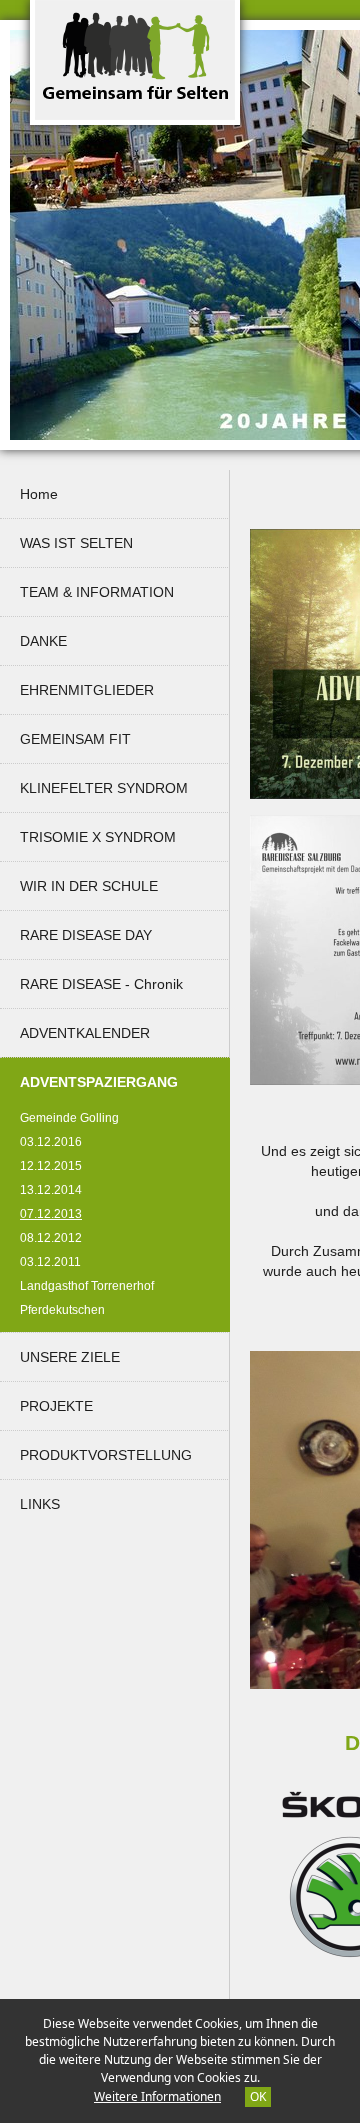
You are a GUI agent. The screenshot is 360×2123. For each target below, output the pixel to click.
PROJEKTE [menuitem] (56, 1406)
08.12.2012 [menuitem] (51, 1238)
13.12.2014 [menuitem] (51, 1190)
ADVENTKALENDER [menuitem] (85, 1033)
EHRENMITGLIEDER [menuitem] (87, 690)
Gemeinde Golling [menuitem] (69, 1118)
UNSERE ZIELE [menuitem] (70, 1357)
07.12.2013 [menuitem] (61, 1214)
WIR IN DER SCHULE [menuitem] (89, 886)
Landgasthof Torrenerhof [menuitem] (87, 1286)
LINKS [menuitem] (40, 1504)
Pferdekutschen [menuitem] (62, 1310)
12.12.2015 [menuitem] (51, 1166)
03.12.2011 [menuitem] (50, 1262)
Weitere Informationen (157, 2096)
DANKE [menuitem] (43, 641)
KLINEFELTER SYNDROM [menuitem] (104, 788)
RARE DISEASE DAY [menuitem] (86, 935)
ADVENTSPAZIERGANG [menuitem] (120, 1081)
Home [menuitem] (39, 494)
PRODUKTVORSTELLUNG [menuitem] (106, 1455)
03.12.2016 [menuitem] (51, 1142)
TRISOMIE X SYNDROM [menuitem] (98, 837)
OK (258, 2096)
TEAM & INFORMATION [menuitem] (97, 592)
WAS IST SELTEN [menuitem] (76, 543)
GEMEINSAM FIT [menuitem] (75, 739)
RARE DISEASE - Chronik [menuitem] (101, 984)
